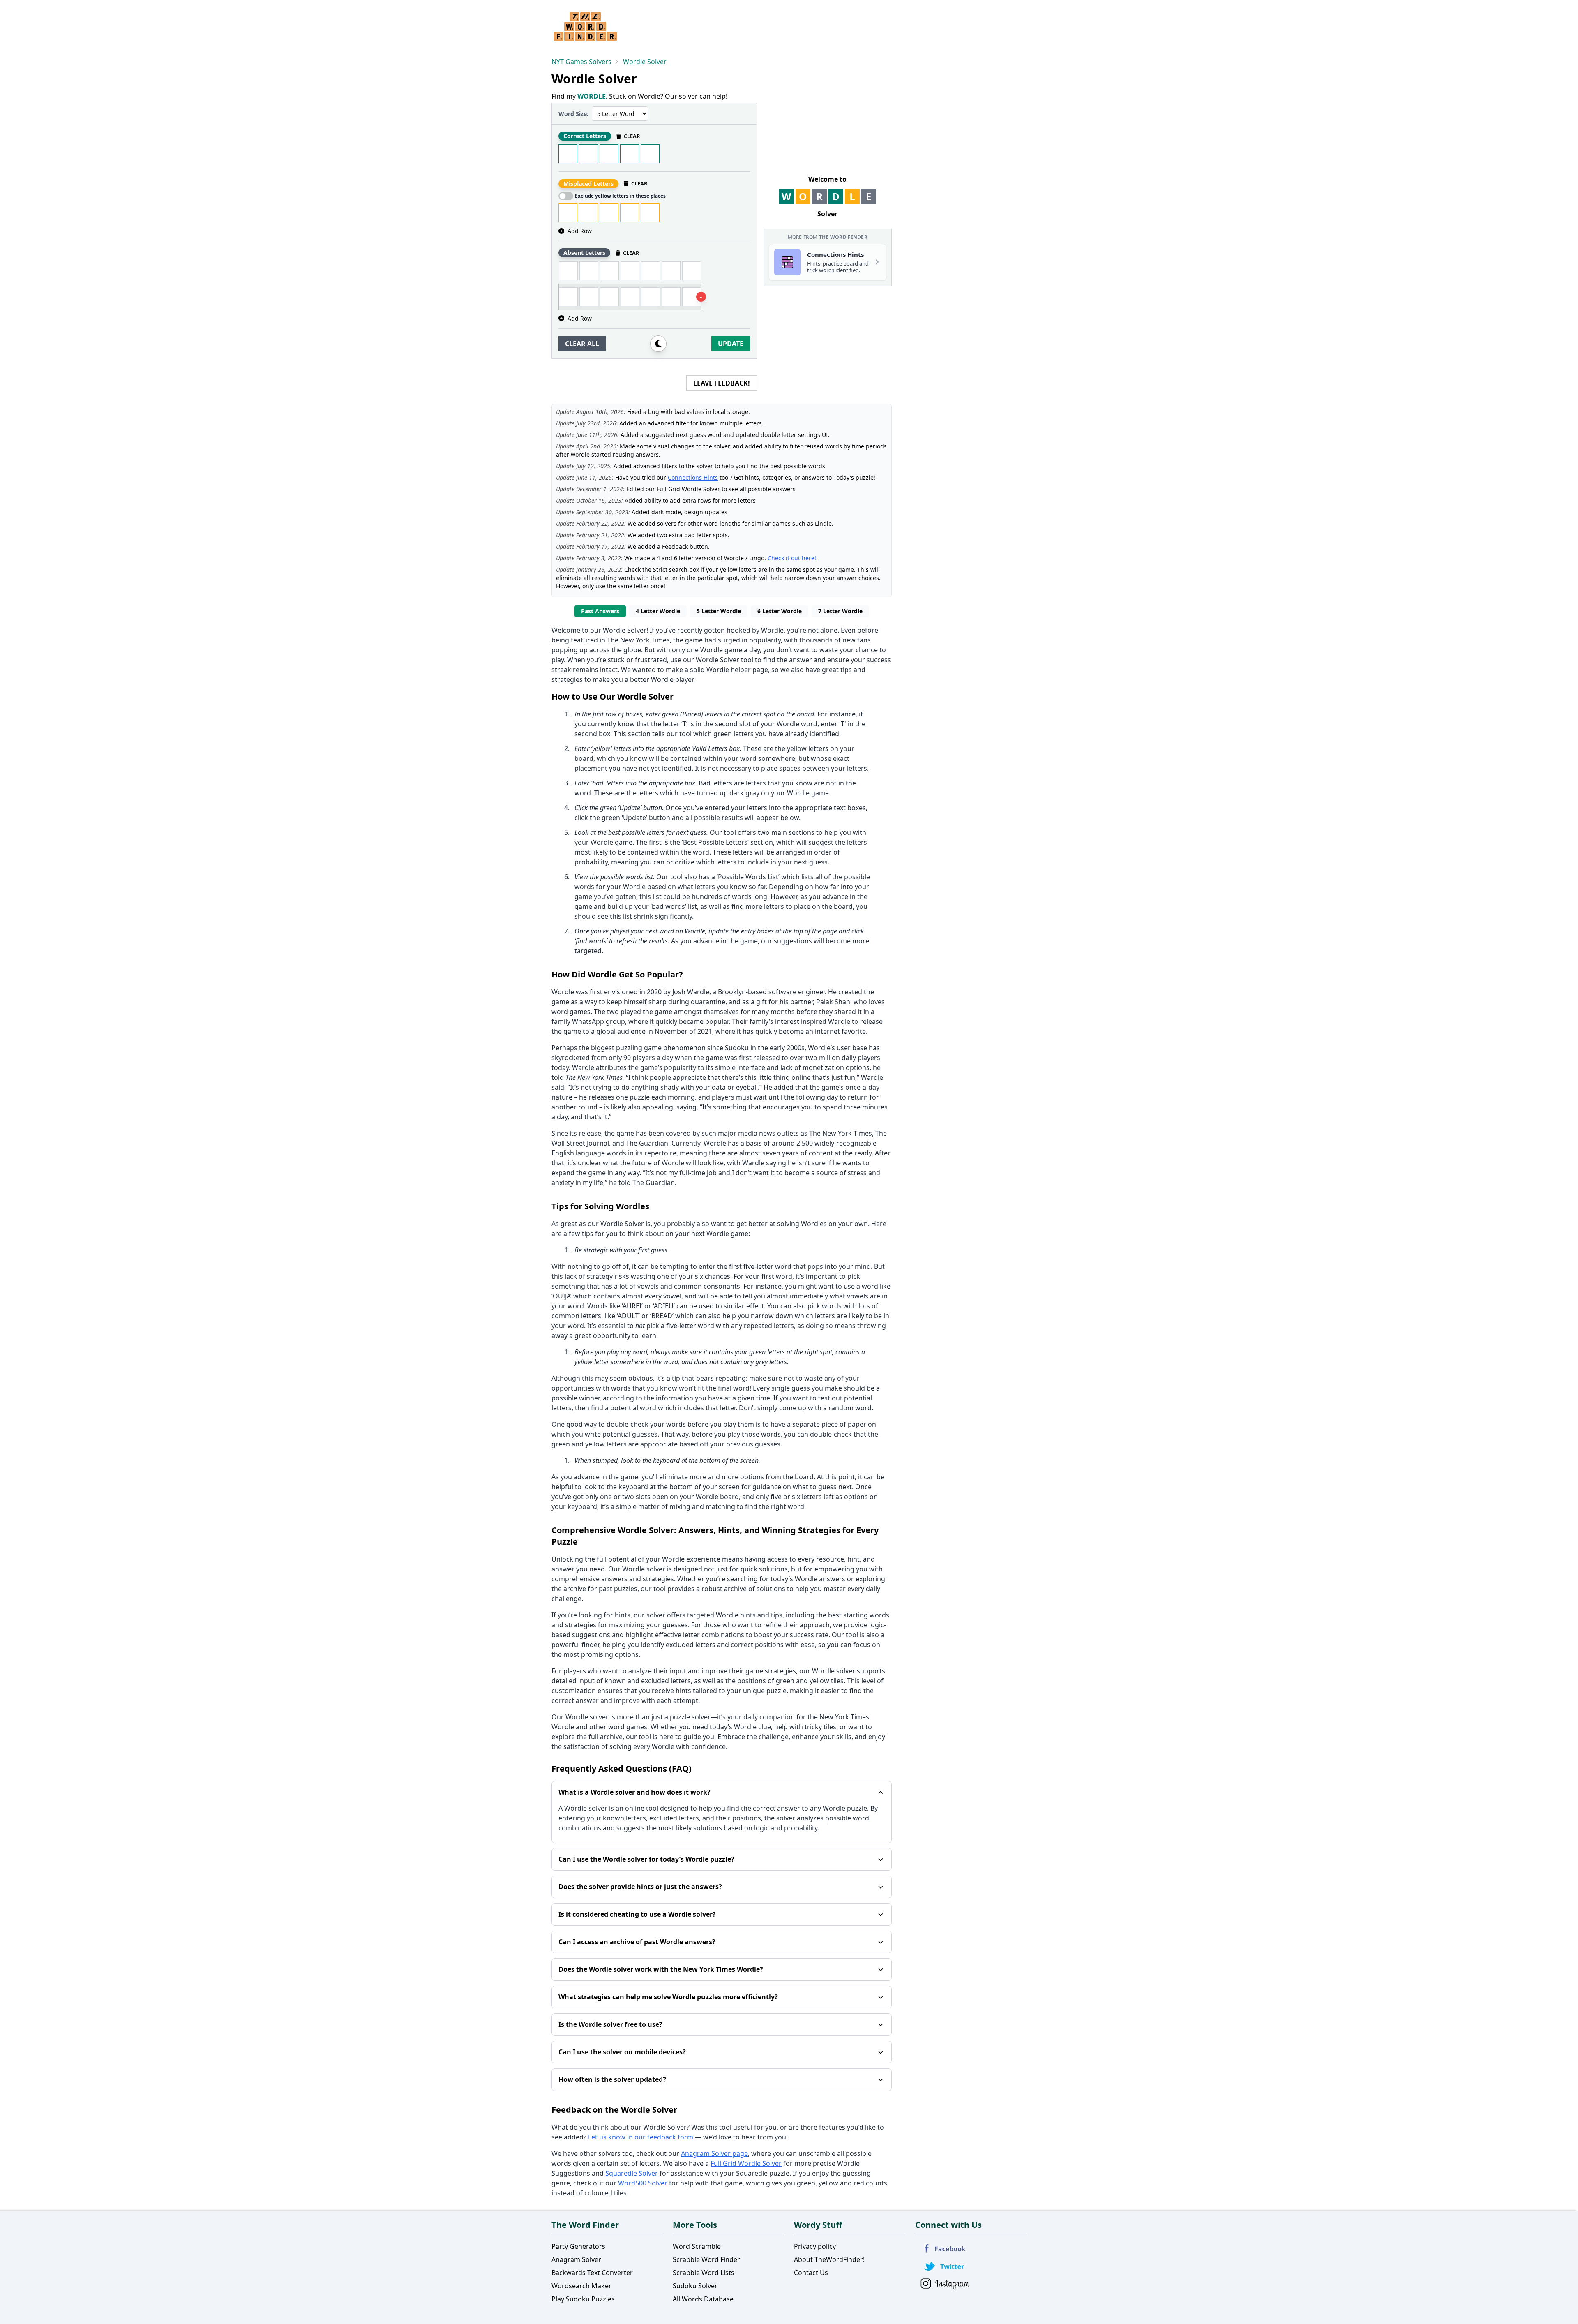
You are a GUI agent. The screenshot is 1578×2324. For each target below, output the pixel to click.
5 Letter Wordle (719, 611)
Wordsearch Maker (581, 2286)
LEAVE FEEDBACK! (722, 383)
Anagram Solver (576, 2259)
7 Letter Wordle (840, 611)
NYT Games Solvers (581, 62)
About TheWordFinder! (829, 2259)
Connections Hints (693, 477)
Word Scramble (697, 2246)
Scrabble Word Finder (706, 2259)
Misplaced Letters (588, 184)
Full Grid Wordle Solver (746, 2163)
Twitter (945, 2266)
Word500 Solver (643, 2183)
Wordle (772, 630)
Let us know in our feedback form (641, 2137)
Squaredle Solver (632, 2173)
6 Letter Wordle (780, 611)
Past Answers (600, 611)
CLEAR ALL (582, 344)
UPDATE (731, 344)
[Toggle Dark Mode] (658, 344)
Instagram (945, 2284)
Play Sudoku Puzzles (583, 2299)
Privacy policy (815, 2246)
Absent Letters (584, 253)
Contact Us (811, 2273)
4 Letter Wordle (658, 611)
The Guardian (647, 1143)
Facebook (945, 2249)
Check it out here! (792, 558)
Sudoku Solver (695, 2286)
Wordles (814, 1224)
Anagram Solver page (714, 2153)
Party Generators (578, 2246)
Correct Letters (585, 136)
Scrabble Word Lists (704, 2273)
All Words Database (703, 2299)
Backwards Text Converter (592, 2273)
